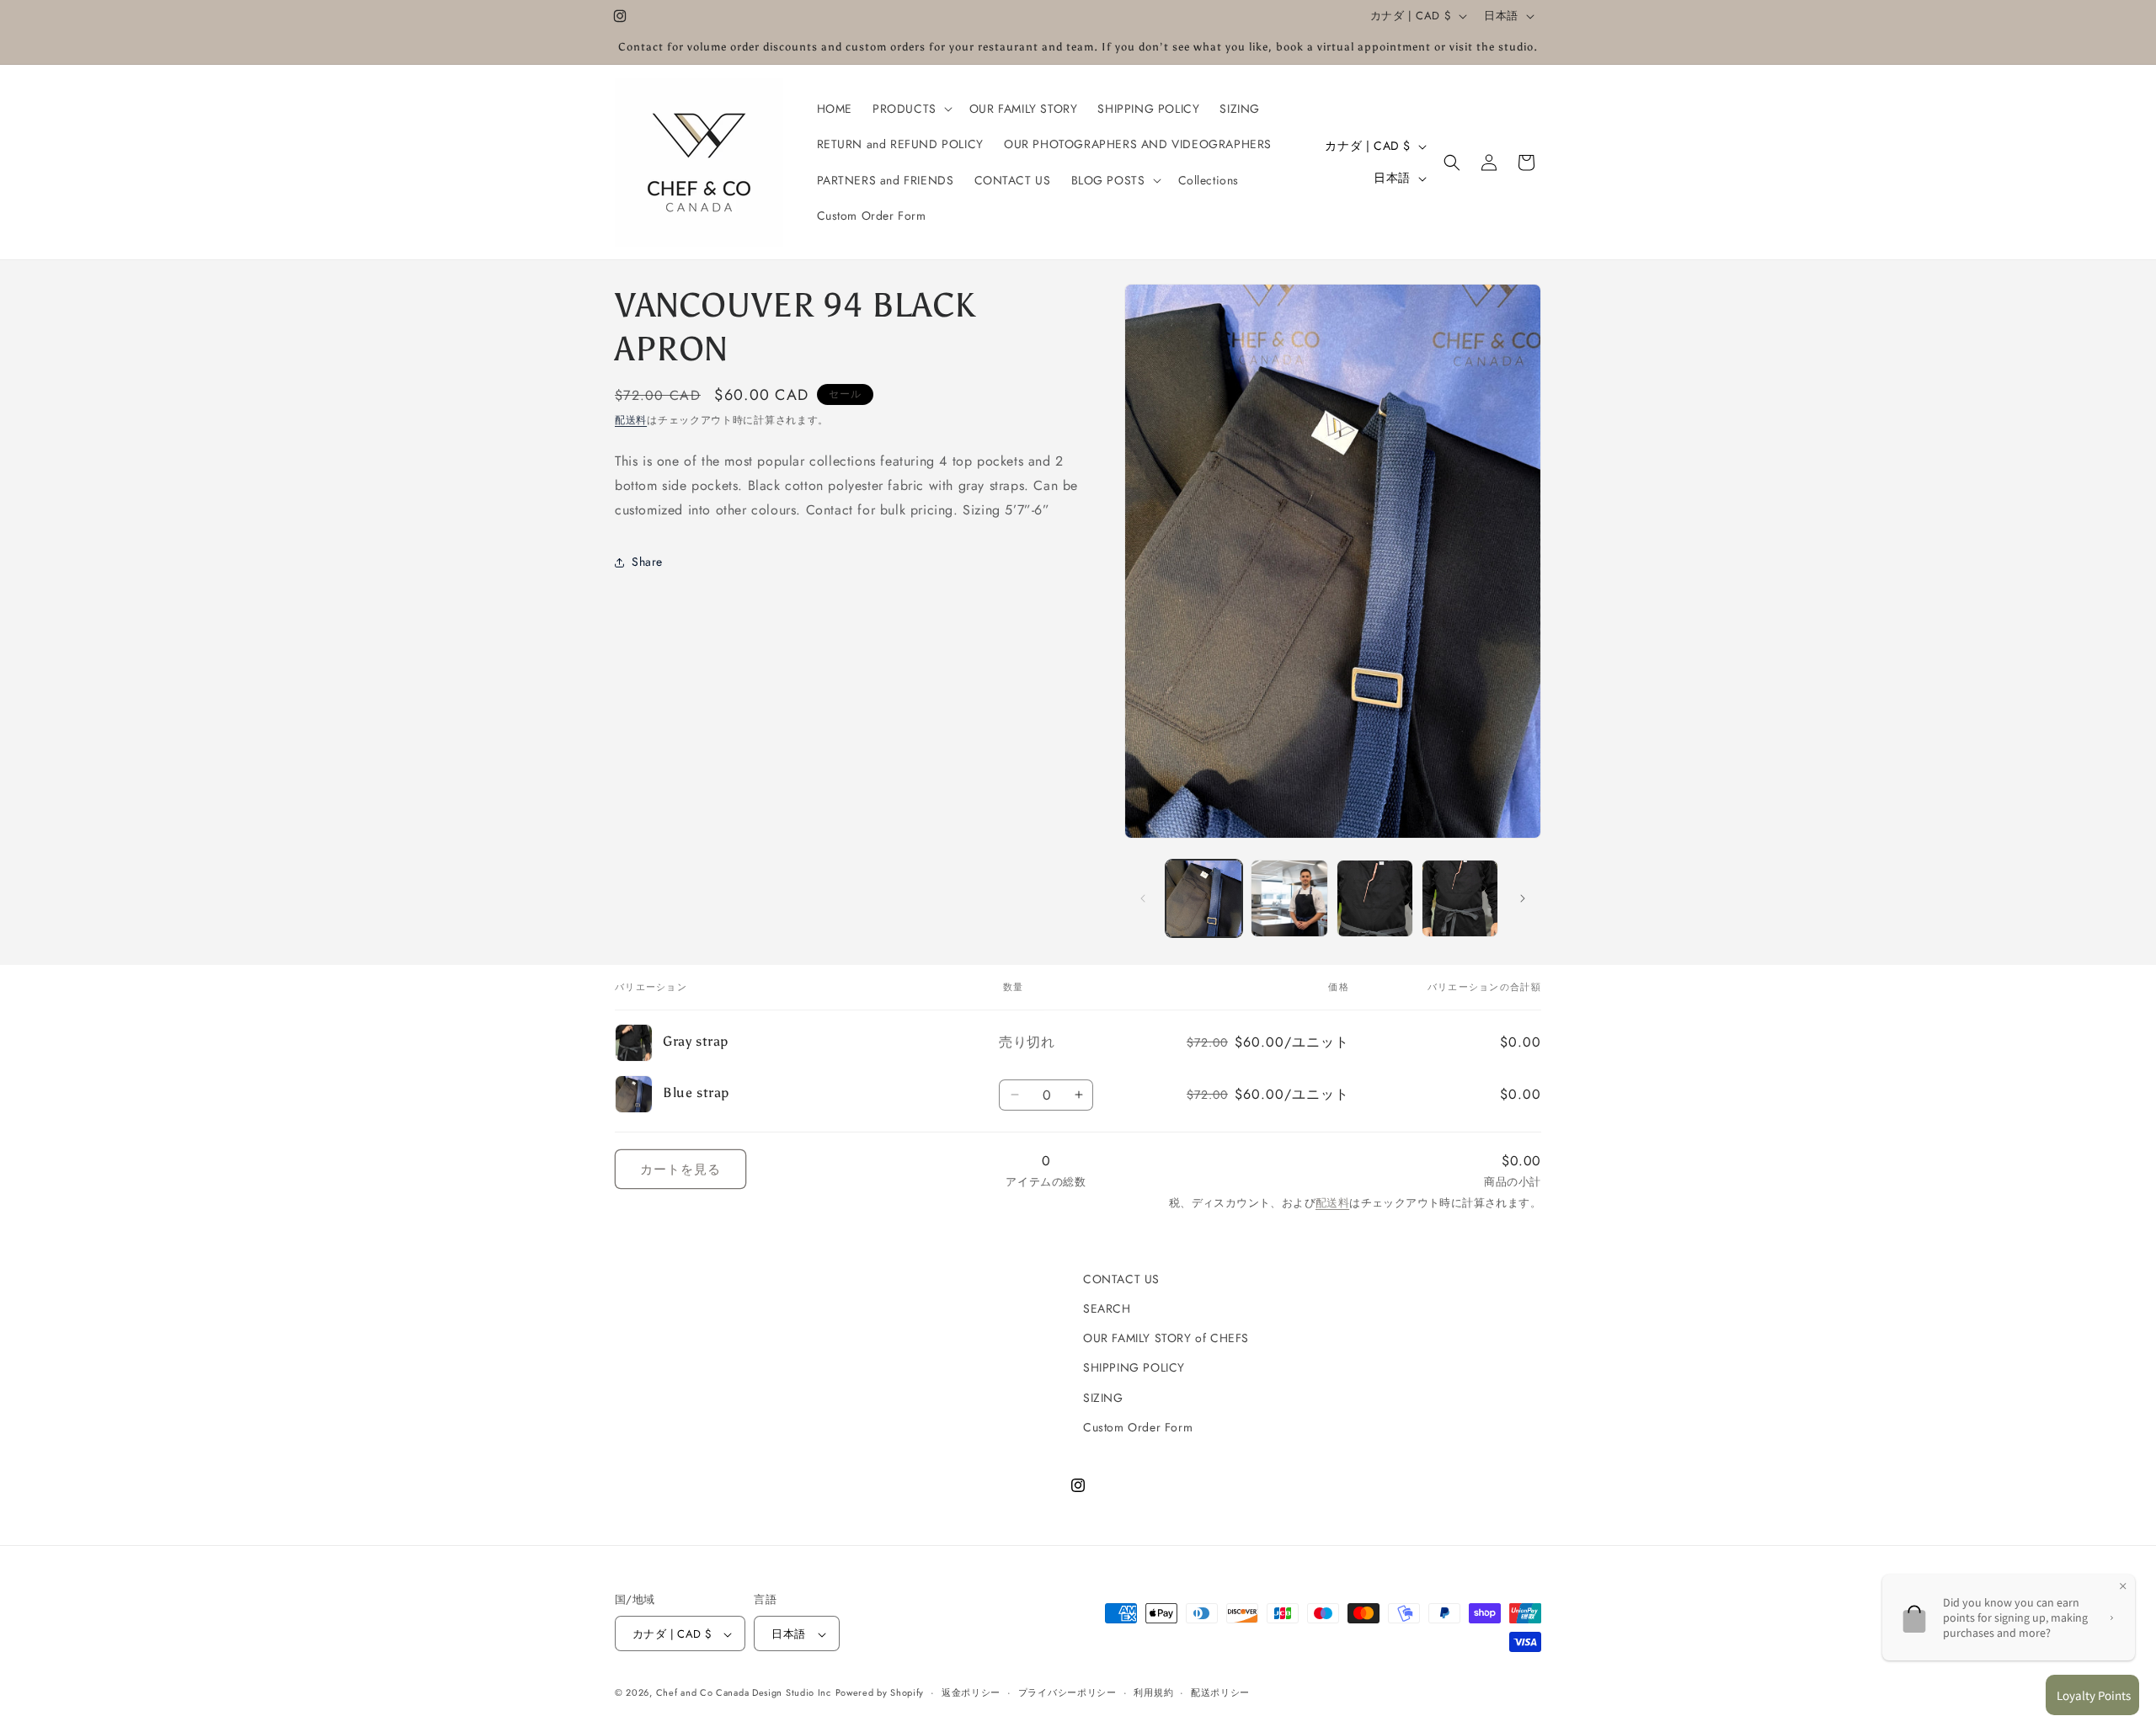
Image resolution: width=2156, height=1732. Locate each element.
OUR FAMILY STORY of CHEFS (1166, 1338)
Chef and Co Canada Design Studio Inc (744, 1693)
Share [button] (647, 562)
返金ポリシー (971, 1692)
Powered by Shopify (880, 1693)
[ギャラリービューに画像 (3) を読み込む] (1375, 898)
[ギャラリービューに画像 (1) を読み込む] (1204, 898)
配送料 (631, 420)
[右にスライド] (1523, 898)
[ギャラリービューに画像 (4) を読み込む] (1460, 898)
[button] (911, 109)
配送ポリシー (1220, 1692)
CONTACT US (1121, 1279)
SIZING (1103, 1398)
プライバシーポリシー (1067, 1692)
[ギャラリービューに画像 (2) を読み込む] (1289, 898)
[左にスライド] (1143, 898)
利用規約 (1153, 1692)
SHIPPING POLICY (1134, 1368)
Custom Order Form (1138, 1427)
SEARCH (1107, 1308)
